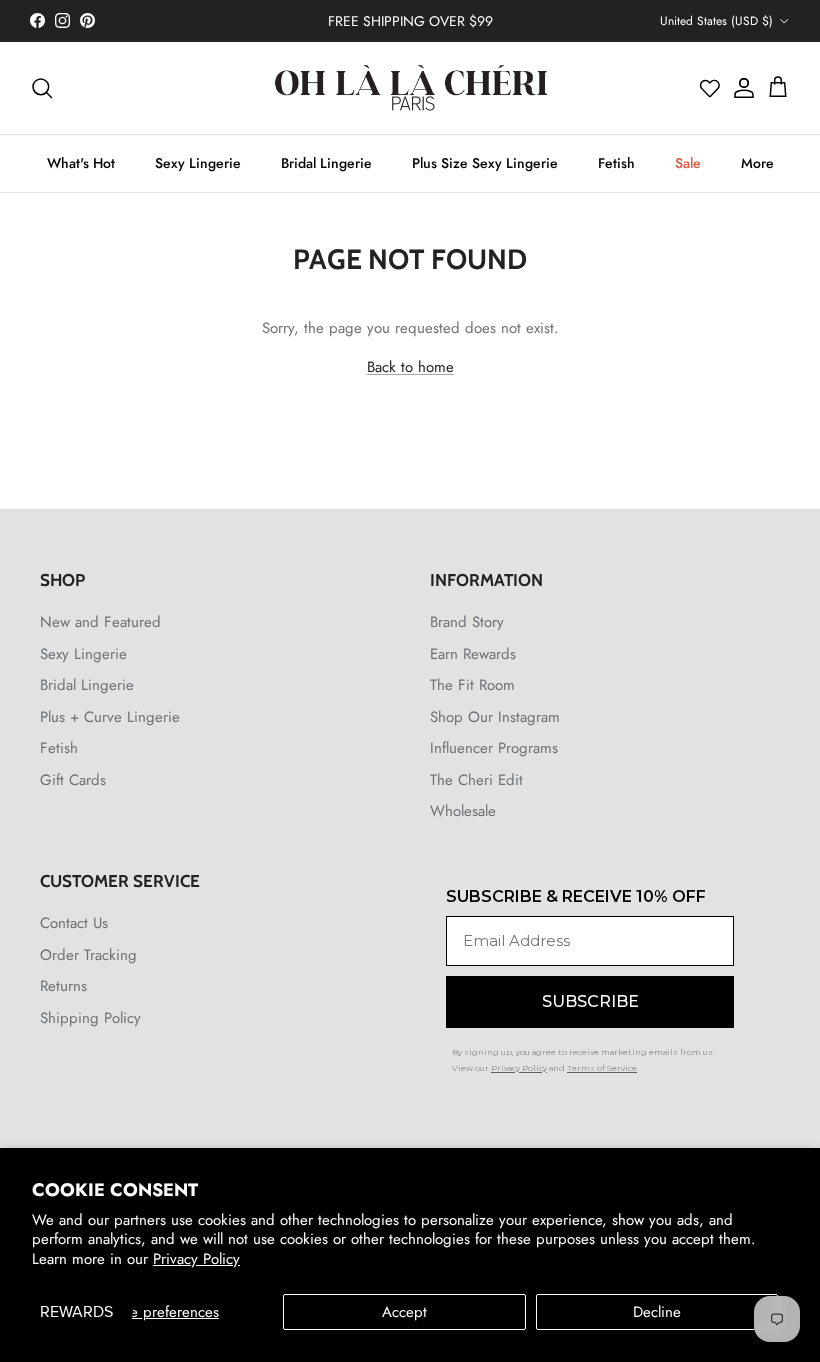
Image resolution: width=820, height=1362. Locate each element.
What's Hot (81, 163)
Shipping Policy (90, 1018)
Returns (63, 986)
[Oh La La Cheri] (410, 88)
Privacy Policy (196, 1259)
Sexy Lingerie (198, 163)
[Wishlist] (710, 88)
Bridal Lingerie (326, 163)
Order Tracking (88, 955)
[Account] (739, 88)
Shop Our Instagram (495, 717)
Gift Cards (73, 780)
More (757, 163)
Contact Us (74, 923)
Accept (404, 1312)
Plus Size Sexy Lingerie (485, 163)
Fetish (616, 163)
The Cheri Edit (476, 780)
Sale (688, 163)
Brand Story (467, 622)
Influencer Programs (494, 748)
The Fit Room (472, 685)
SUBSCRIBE (590, 1001)
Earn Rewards (473, 654)
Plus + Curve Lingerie (110, 717)
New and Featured (100, 622)
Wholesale (463, 811)
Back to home (410, 367)
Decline (657, 1312)
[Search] (42, 88)
